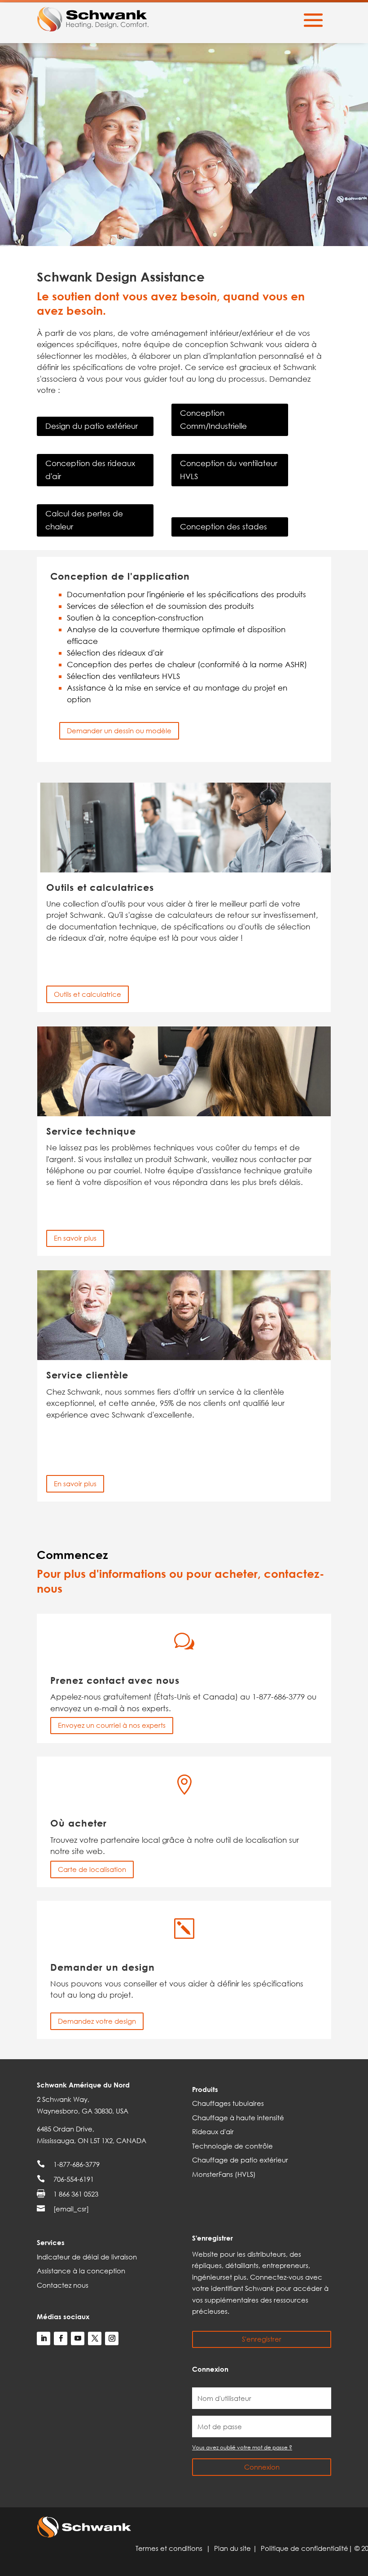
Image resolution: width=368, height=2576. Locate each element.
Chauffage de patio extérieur (240, 2160)
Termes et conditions (171, 2548)
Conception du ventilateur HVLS (229, 470)
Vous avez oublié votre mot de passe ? (242, 2447)
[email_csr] (71, 2209)
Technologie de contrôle (232, 2146)
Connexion (262, 2467)
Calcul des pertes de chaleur (84, 520)
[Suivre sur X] (95, 2338)
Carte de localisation (92, 1869)
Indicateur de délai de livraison (87, 2257)
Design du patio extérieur (92, 426)
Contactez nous (63, 2285)
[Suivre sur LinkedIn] (44, 2338)
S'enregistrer (262, 2339)
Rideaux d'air (213, 2131)
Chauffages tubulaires (228, 2103)
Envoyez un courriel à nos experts (112, 1725)
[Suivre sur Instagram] (112, 2338)
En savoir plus (75, 1238)
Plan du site (233, 2548)
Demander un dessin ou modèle (119, 731)
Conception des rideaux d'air (90, 470)
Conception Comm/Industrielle (213, 419)
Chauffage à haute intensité (238, 2118)
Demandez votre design (97, 2021)
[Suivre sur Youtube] (78, 2338)
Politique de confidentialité (304, 2548)
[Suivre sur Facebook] (61, 2338)
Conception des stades (223, 526)
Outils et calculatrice (88, 994)
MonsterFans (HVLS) (224, 2174)
